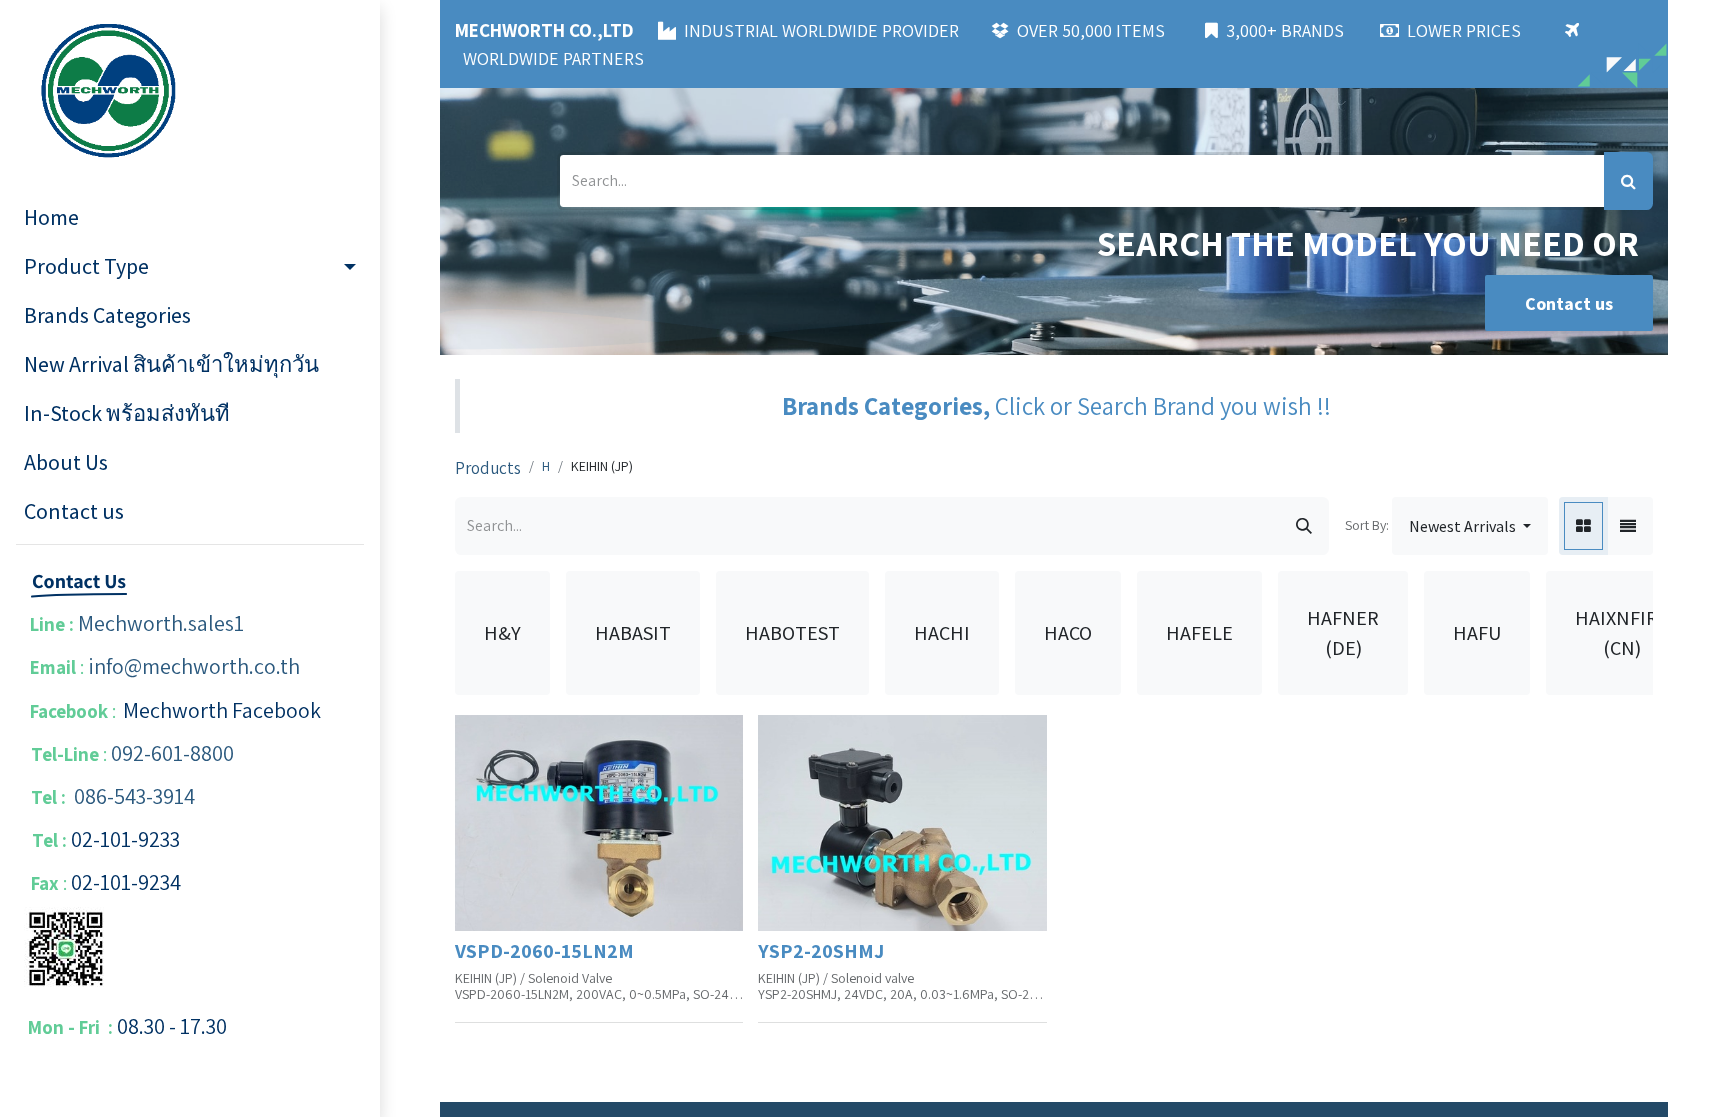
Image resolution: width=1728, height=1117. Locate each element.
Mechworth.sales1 (161, 623)
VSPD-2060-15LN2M (544, 951)
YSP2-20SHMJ (821, 951)
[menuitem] (190, 217)
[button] (1470, 526)
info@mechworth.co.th (194, 666)
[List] (1628, 526)
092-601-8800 (172, 753)
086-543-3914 (134, 796)
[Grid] (1583, 526)
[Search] (1628, 181)
